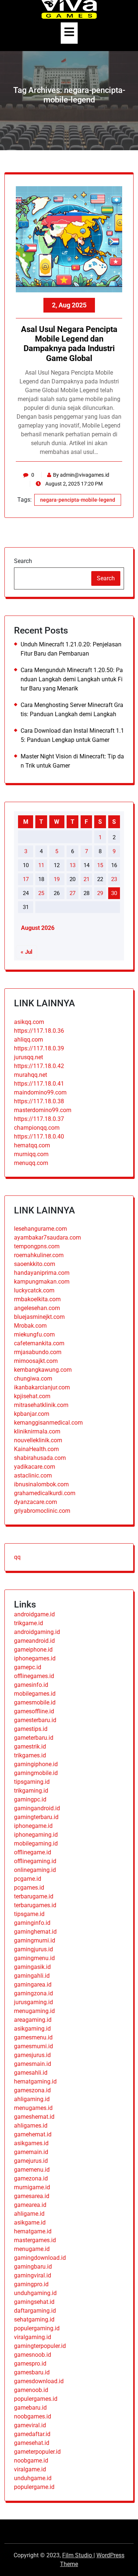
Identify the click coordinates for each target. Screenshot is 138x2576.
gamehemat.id (33, 2134)
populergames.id (36, 2399)
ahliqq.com (29, 1040)
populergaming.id (37, 2328)
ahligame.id (29, 2214)
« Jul (26, 952)
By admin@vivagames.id (81, 475)
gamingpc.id (30, 1799)
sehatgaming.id (34, 2319)
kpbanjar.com (32, 1414)
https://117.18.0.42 (39, 1066)
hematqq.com (32, 1145)
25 (41, 893)
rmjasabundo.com (38, 1352)
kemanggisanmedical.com (48, 1423)
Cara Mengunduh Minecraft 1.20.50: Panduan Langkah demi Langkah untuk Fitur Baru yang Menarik (72, 679)
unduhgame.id (33, 2478)
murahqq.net (31, 1075)
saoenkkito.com (35, 1264)
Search (23, 561)
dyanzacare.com (36, 1502)
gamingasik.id (32, 1967)
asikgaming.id (32, 2029)
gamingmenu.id (34, 1958)
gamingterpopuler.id (40, 2346)
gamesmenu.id (33, 2037)
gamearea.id (30, 2205)
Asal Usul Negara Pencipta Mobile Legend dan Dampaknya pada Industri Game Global (69, 344)
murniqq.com (31, 1154)
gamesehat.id (32, 2443)
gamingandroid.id (37, 1808)
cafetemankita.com (39, 1343)
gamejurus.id (31, 2161)
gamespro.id (30, 2364)
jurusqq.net (29, 1057)
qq (17, 1557)
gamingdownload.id (40, 2258)
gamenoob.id (31, 2390)
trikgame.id (29, 1623)
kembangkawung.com (43, 1370)
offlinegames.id (34, 1676)
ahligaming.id (32, 2099)
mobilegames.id (35, 1694)
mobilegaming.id (36, 1843)
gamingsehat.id (34, 2302)
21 (86, 879)
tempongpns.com (37, 1246)
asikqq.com (29, 1022)
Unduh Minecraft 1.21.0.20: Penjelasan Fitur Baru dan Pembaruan (71, 649)
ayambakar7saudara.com (47, 1238)
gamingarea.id (33, 1985)
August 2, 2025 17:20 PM (73, 484)
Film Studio (78, 2555)
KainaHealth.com (36, 1449)
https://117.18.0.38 (39, 1101)
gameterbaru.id (34, 1738)
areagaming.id (33, 2020)
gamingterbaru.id (36, 1817)
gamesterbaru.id (35, 1720)
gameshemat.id (34, 2117)
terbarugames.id (35, 1905)
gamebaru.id (30, 2408)
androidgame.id (34, 1614)
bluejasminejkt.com (39, 1317)
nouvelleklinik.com (38, 1440)
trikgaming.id (31, 1791)
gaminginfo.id (32, 1923)
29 (100, 893)
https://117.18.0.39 (39, 1048)
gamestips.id (31, 1729)
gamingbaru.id (33, 2267)
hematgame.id (33, 2231)
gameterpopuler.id (37, 2452)
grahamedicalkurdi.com (45, 1493)
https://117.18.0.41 (39, 1084)
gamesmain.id (33, 2064)
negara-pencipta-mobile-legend (78, 500)
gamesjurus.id (32, 2055)
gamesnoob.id (33, 2355)
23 (114, 879)
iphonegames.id (35, 1658)
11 (41, 865)
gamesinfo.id (31, 1685)
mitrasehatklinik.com (41, 1405)
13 (72, 865)
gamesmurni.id (33, 2046)
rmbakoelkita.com (37, 1299)
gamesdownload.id (39, 2381)
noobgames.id (33, 2416)
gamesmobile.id (35, 1702)
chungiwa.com (33, 1379)
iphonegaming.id (36, 1835)
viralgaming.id (33, 2337)
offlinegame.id (33, 1852)
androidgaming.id (37, 1632)
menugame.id (32, 2249)
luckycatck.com (34, 1290)
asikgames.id (31, 2143)
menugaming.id (34, 2011)
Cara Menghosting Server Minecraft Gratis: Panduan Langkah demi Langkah (72, 710)
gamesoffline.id (34, 1711)
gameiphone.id (33, 1650)
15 (100, 865)
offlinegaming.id (35, 1861)
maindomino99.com (40, 1092)
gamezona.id (31, 2178)
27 (72, 893)
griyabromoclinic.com (42, 1511)
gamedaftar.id (32, 2434)
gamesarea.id (32, 2196)
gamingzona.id (33, 1993)
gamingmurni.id (35, 1940)
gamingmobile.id (36, 1773)
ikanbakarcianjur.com (42, 1387)
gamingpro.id (31, 2284)
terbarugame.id (34, 1896)
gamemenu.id (32, 2170)
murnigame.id (32, 2187)
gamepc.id (28, 1667)
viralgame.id (30, 2469)
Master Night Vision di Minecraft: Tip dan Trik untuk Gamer (72, 761)
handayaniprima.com (42, 1273)
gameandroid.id (34, 1641)
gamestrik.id (30, 1747)
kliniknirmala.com (37, 1431)
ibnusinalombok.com (41, 1484)
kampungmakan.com (42, 1282)
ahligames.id (31, 2126)
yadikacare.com (35, 1467)
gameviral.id (30, 2425)
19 (57, 879)
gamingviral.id (33, 2275)
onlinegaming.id (35, 1870)
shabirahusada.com (40, 1458)
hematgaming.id (35, 2081)
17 (26, 879)
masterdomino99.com (43, 1110)
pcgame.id (28, 1879)
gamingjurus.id (33, 1949)
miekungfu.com (34, 1334)
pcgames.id (29, 1888)
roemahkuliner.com (39, 1255)
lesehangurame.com (40, 1229)
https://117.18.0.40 (39, 1137)
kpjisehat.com (32, 1396)
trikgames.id (30, 1755)
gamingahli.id (32, 1976)
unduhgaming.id (35, 2293)
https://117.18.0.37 (39, 1119)
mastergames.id (35, 2240)
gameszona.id (32, 2090)
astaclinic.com (33, 1475)
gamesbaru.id (32, 2372)
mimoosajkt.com (36, 1361)
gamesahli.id (31, 2073)
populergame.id (34, 2487)
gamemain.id (31, 2152)
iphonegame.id (33, 1826)
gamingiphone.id (36, 1764)
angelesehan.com (37, 1308)
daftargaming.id (35, 2311)
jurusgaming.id (33, 2002)
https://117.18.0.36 (39, 1031)
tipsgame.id (29, 1914)
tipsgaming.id (32, 1782)
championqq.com (37, 1128)
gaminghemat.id (35, 1932)
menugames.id (33, 2108)
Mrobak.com (30, 1326)
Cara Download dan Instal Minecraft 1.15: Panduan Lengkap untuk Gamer (72, 735)
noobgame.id (31, 2460)
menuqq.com (31, 1163)
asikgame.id (30, 2223)
